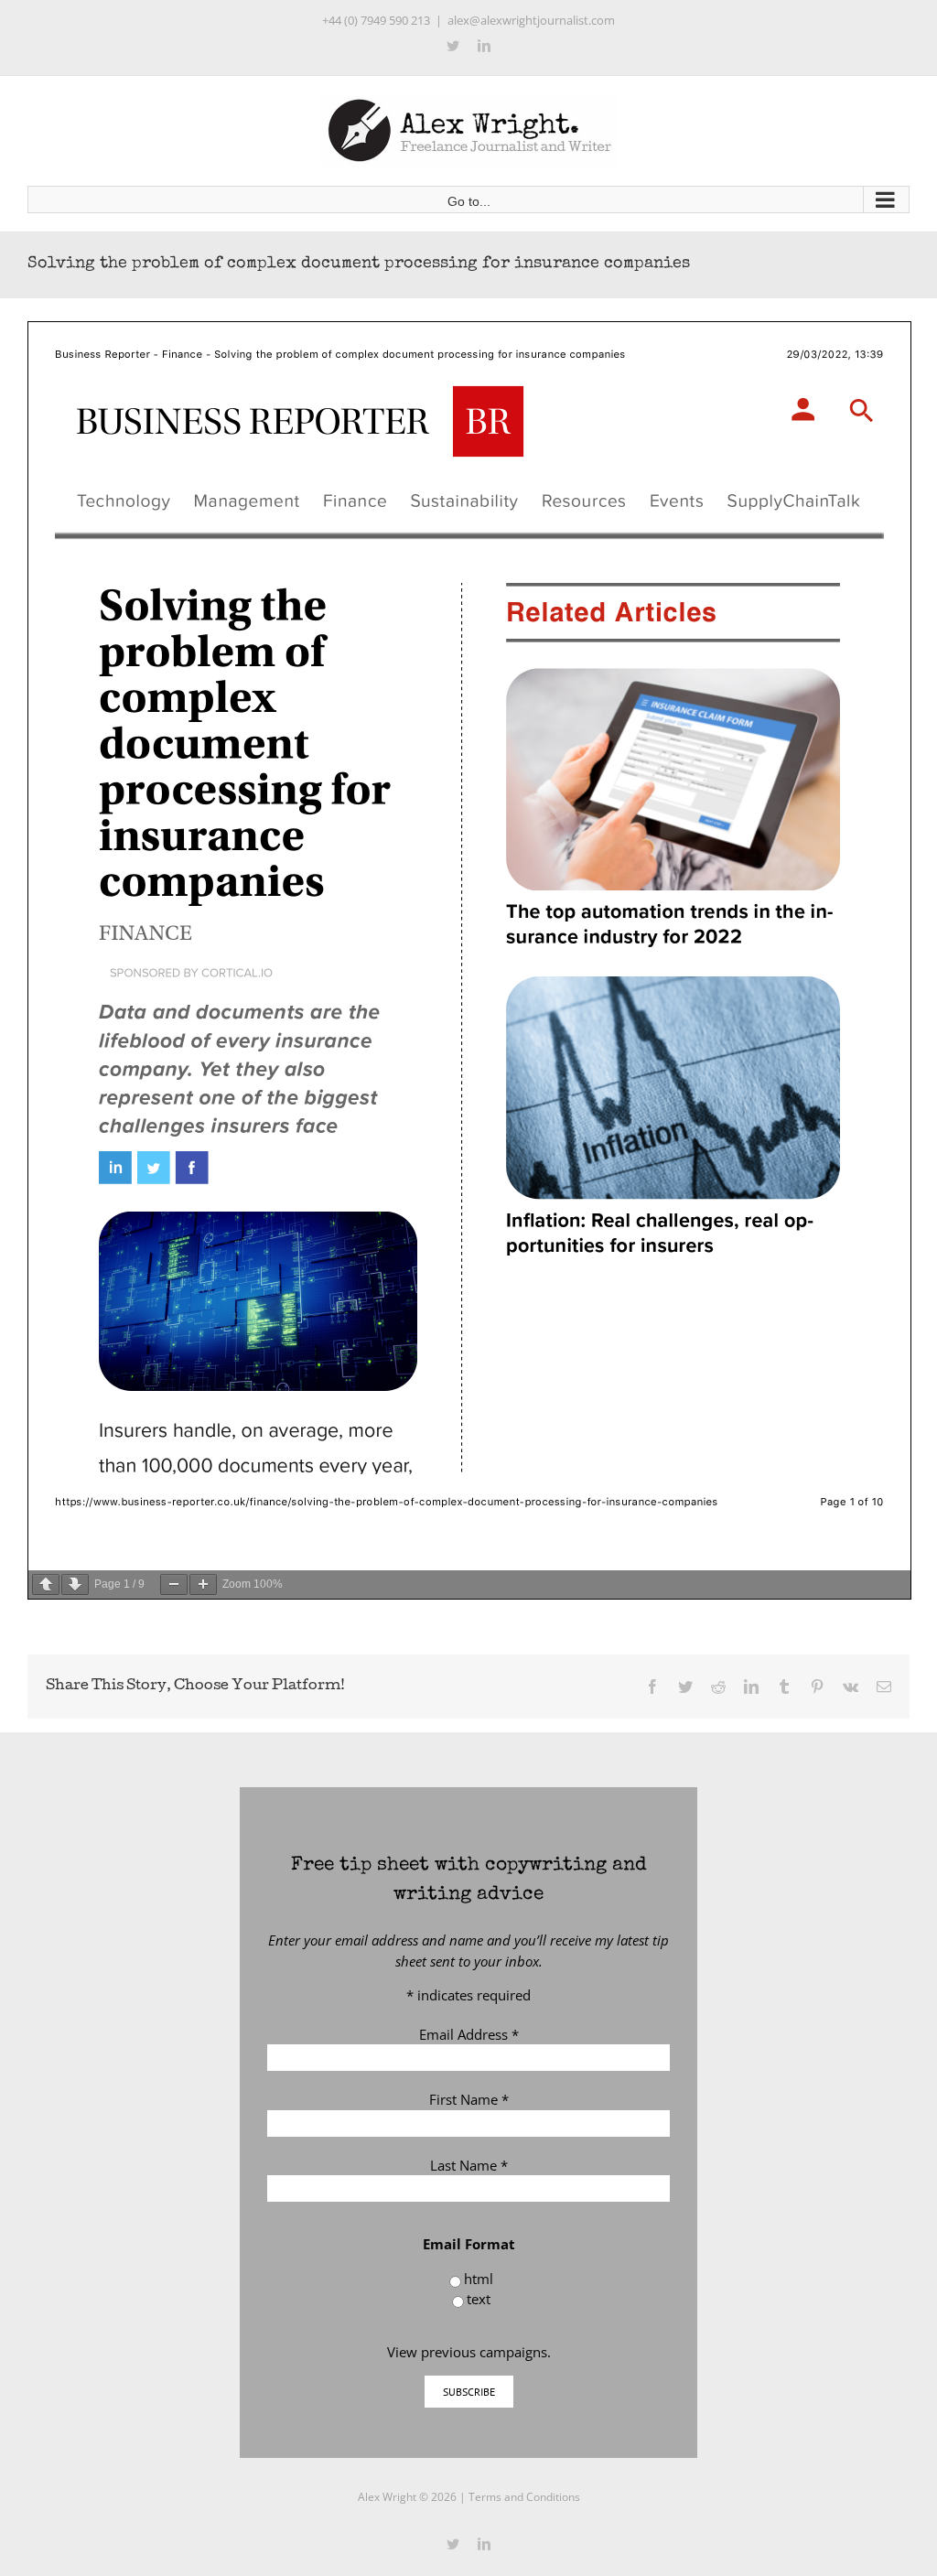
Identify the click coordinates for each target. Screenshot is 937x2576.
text (479, 2299)
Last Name (469, 2165)
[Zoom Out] (174, 1584)
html (479, 2279)
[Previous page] (46, 1584)
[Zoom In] (203, 1584)
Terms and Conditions (524, 2497)
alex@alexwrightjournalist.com (531, 20)
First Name (469, 2099)
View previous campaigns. (469, 2352)
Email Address (469, 2034)
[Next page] (75, 1584)
